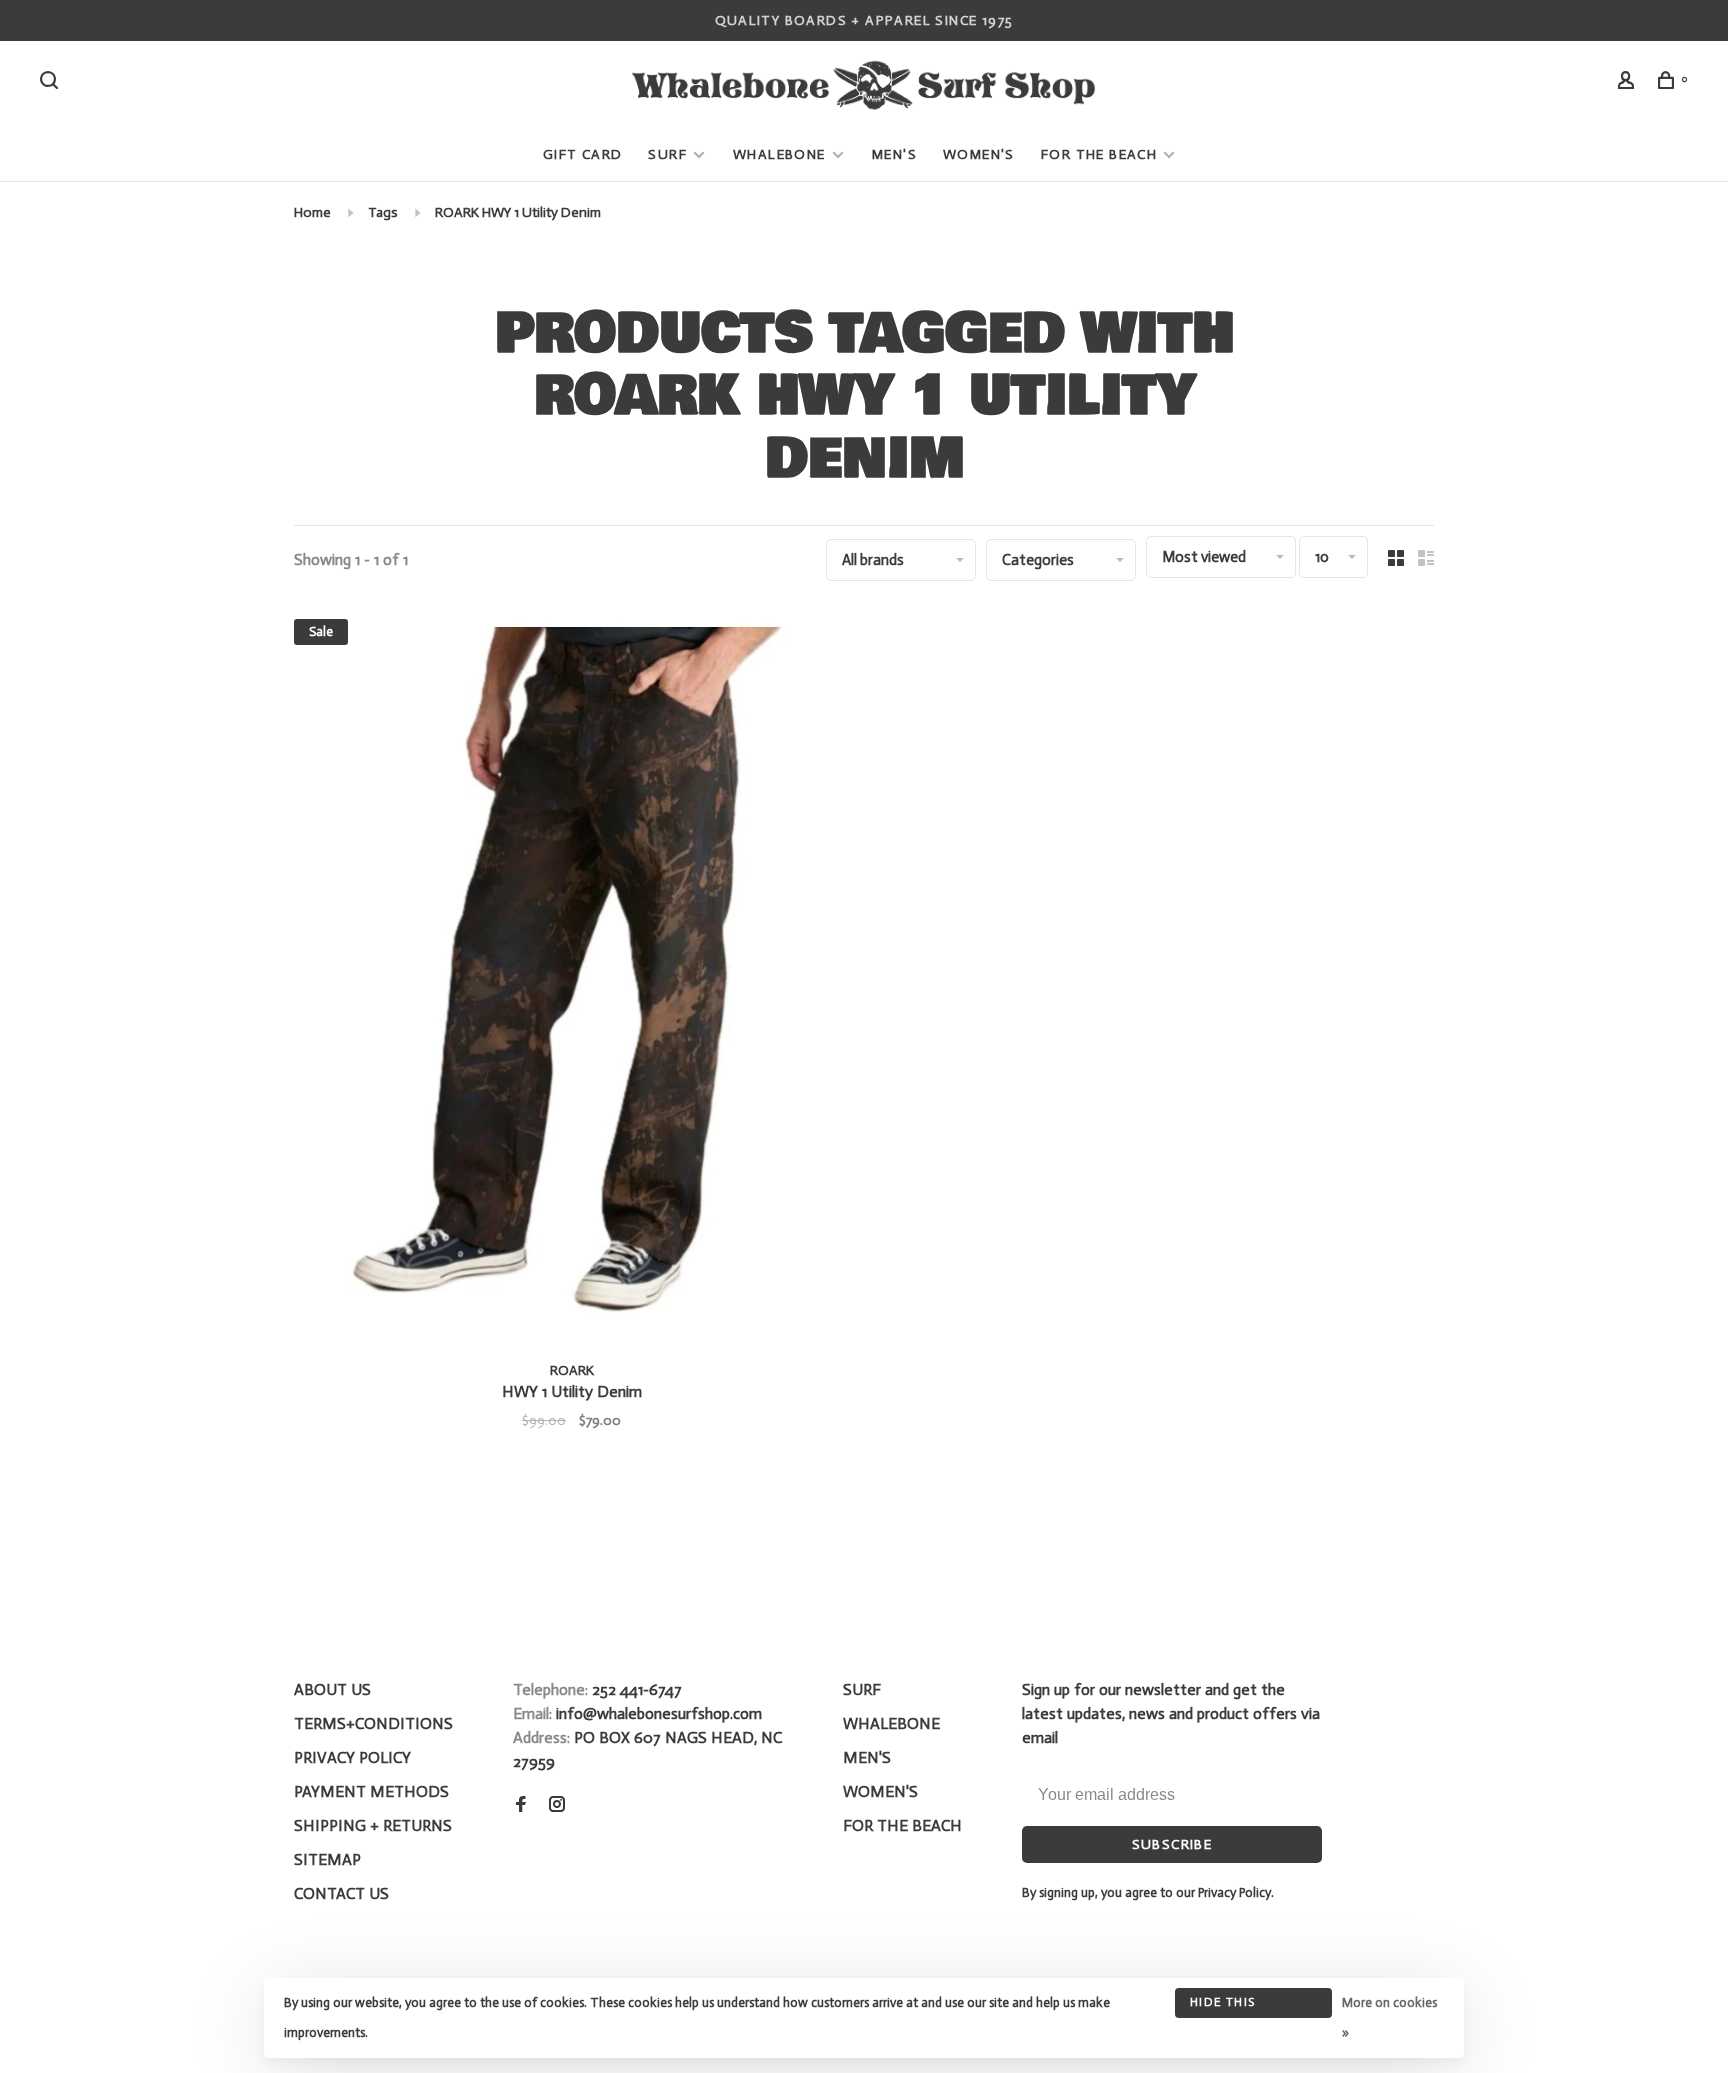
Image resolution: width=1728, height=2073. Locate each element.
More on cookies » (1389, 2017)
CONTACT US (341, 1893)
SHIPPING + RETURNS (373, 1825)
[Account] (1629, 83)
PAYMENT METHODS (371, 1791)
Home (312, 212)
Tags (383, 212)
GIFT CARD (583, 154)
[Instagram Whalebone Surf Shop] (557, 1805)
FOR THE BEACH (1099, 154)
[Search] (52, 83)
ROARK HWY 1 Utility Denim (518, 212)
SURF (667, 154)
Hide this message (1222, 2006)
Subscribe (1172, 1844)
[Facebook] (521, 1805)
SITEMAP (327, 1859)
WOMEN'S (979, 154)
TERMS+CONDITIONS (373, 1723)
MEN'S (894, 154)
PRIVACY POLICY (352, 1757)
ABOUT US (332, 1689)
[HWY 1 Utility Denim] (571, 977)
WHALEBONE (781, 154)
